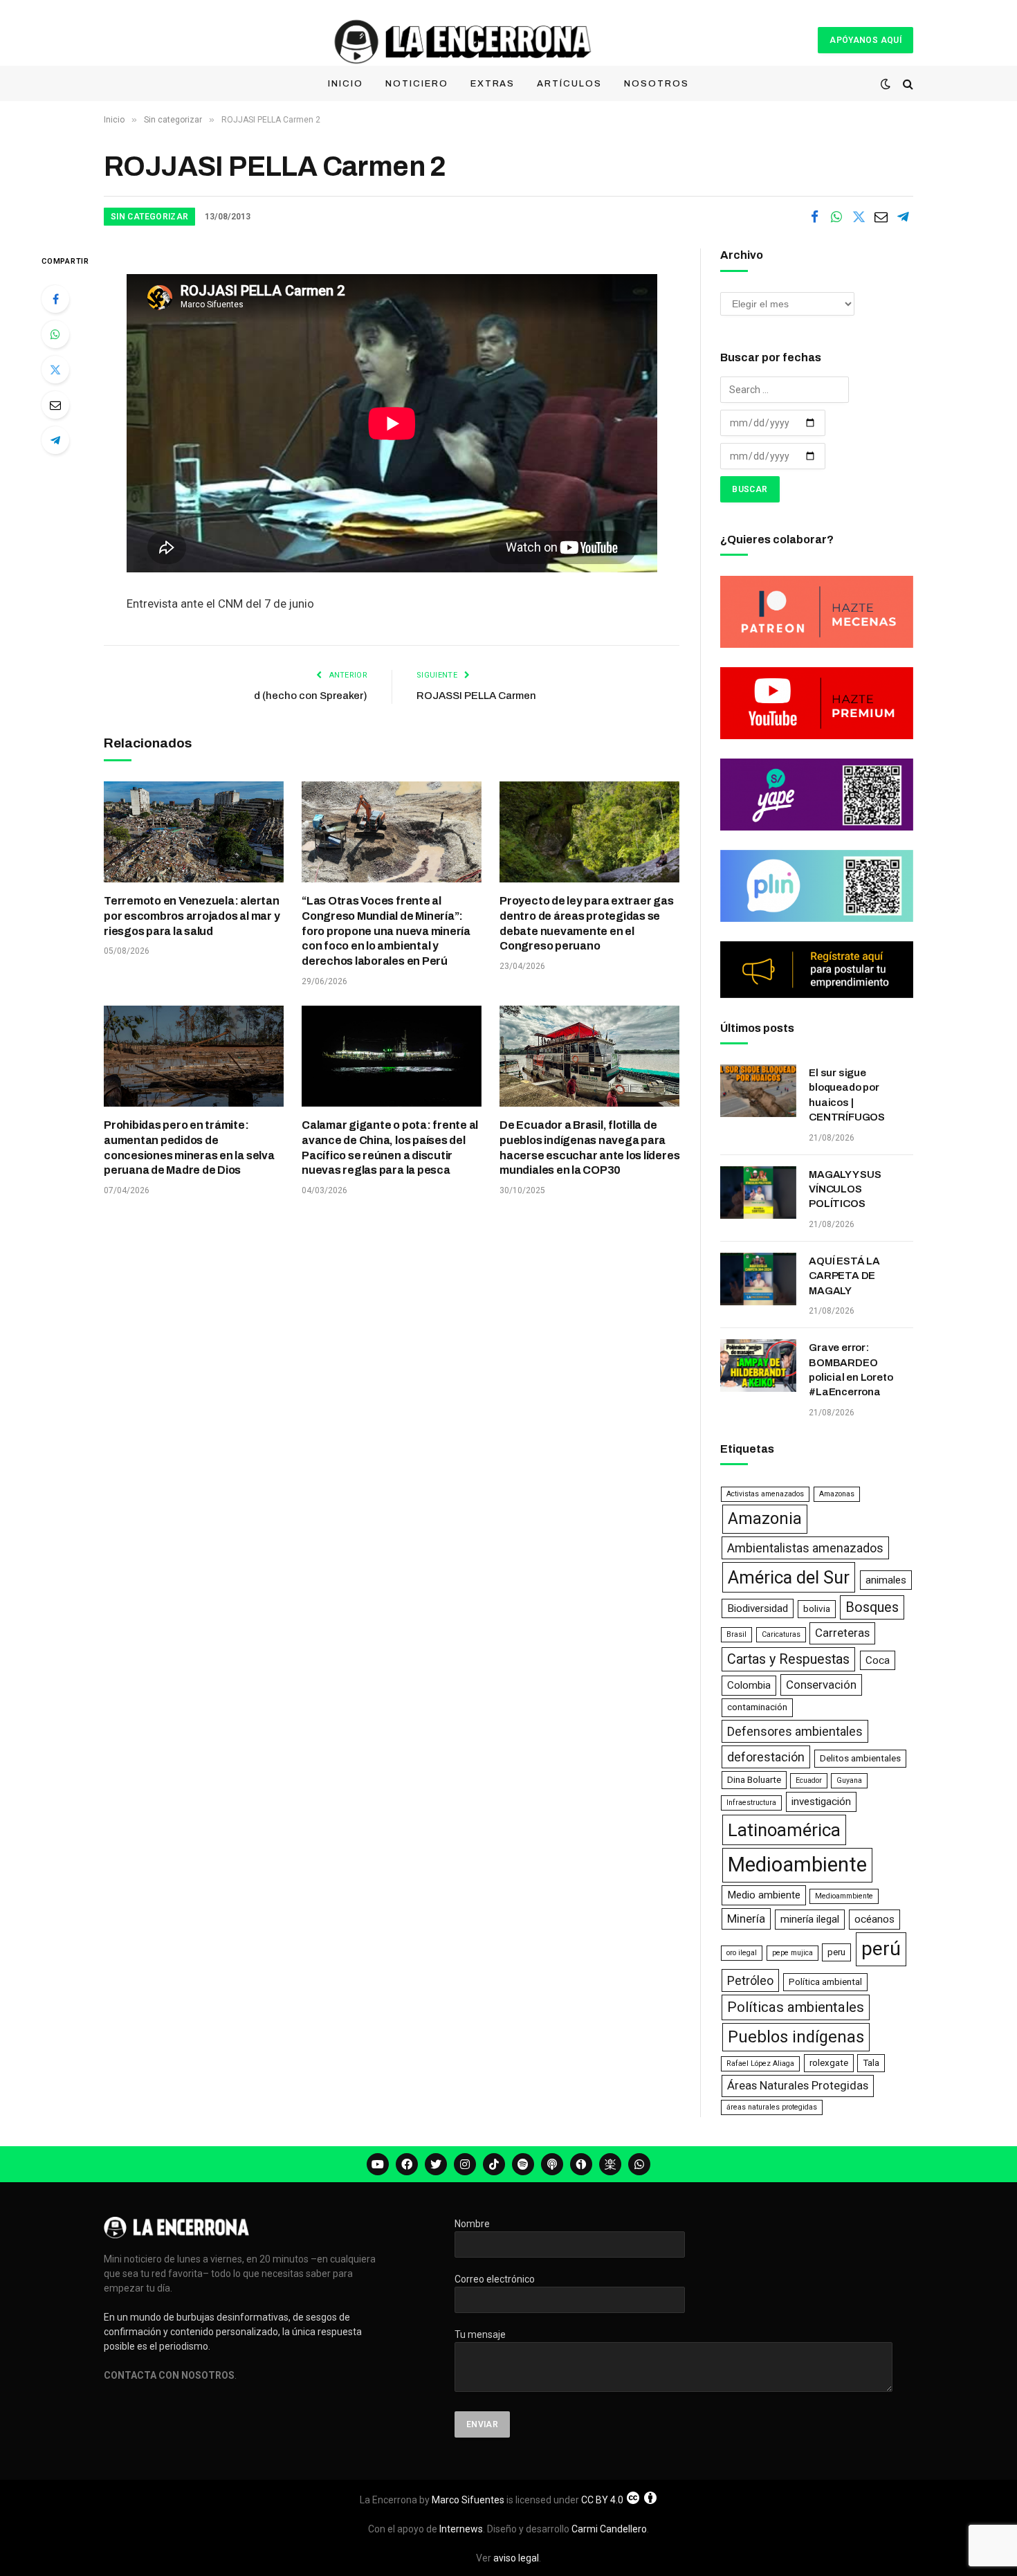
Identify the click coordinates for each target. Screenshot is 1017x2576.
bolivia (817, 1609)
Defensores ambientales (795, 1731)
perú (881, 1949)
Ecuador (809, 1780)
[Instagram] (465, 2164)
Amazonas (837, 1494)
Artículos (569, 84)
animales (886, 1580)
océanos (874, 1919)
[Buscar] (907, 84)
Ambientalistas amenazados (805, 1548)
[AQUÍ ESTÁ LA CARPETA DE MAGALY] (758, 1279)
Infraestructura (751, 1803)
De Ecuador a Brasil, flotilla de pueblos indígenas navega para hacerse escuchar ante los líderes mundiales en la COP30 (589, 1148)
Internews (461, 2529)
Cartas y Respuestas (788, 1659)
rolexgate (829, 2063)
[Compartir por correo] (881, 217)
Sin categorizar (149, 217)
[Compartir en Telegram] (903, 217)
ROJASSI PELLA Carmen (476, 696)
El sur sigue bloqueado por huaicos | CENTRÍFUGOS (847, 1095)
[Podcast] (552, 2164)
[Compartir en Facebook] (814, 217)
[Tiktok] (494, 2164)
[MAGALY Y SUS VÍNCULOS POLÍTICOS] (758, 1192)
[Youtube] (378, 2164)
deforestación (766, 1757)
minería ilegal (810, 1919)
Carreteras (842, 1633)
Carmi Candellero (609, 2529)
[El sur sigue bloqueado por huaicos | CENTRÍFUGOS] (758, 1091)
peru (836, 1952)
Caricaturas (781, 1634)
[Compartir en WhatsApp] (836, 217)
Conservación (821, 1685)
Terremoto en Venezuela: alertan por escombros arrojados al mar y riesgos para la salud (192, 916)
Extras (493, 84)
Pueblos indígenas (796, 2037)
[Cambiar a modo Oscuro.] (886, 84)
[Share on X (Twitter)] (859, 217)
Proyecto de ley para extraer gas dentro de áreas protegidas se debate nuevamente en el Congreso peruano (586, 923)
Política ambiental (825, 1982)
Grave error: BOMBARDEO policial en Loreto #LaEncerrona (851, 1370)
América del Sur (789, 1577)
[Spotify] (523, 2164)
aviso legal (516, 2558)
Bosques (872, 1607)
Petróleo (750, 1980)
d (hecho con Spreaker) (311, 696)
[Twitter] (55, 370)
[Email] (55, 405)
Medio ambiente (764, 1895)
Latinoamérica (784, 1830)
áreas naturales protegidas (772, 2107)
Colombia (749, 1685)
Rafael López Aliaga (760, 2063)
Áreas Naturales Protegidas (798, 2085)
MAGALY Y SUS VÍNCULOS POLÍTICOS (845, 1189)
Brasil (736, 1634)
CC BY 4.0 (602, 2500)
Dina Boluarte (754, 1780)
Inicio (346, 84)
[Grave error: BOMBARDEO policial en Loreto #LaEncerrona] (758, 1366)
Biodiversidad (758, 1608)
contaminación (757, 1707)
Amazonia (765, 1518)
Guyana (849, 1780)
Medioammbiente (844, 1896)
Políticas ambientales (796, 2007)
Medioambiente (797, 1865)
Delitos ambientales (860, 1758)
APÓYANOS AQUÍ (865, 40)
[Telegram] (55, 440)
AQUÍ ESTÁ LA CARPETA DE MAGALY (844, 1276)
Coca (878, 1660)
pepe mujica (792, 1953)
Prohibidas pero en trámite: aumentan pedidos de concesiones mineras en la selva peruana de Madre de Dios (189, 1148)
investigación (821, 1802)
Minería (746, 1919)
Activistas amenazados (765, 1494)
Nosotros (657, 84)
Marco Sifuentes (468, 2500)
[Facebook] (55, 299)
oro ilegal (742, 1953)
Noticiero (417, 84)
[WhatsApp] (55, 334)
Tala (871, 2063)
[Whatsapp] (639, 2164)
